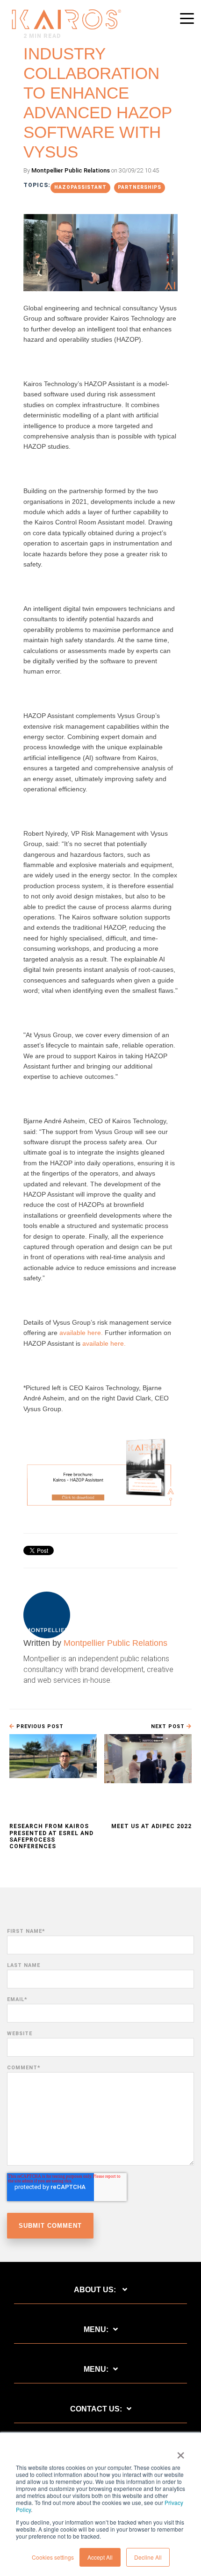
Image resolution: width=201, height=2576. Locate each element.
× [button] (181, 2452)
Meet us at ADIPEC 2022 (151, 1826)
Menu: (96, 2329)
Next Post (169, 1726)
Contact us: (96, 2409)
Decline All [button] (148, 2557)
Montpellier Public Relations (71, 170)
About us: (96, 2290)
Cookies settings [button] (53, 2557)
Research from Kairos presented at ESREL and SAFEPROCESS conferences (51, 1836)
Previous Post (39, 1726)
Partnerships (140, 187)
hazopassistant (80, 187)
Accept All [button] (100, 2557)
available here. (81, 1333)
